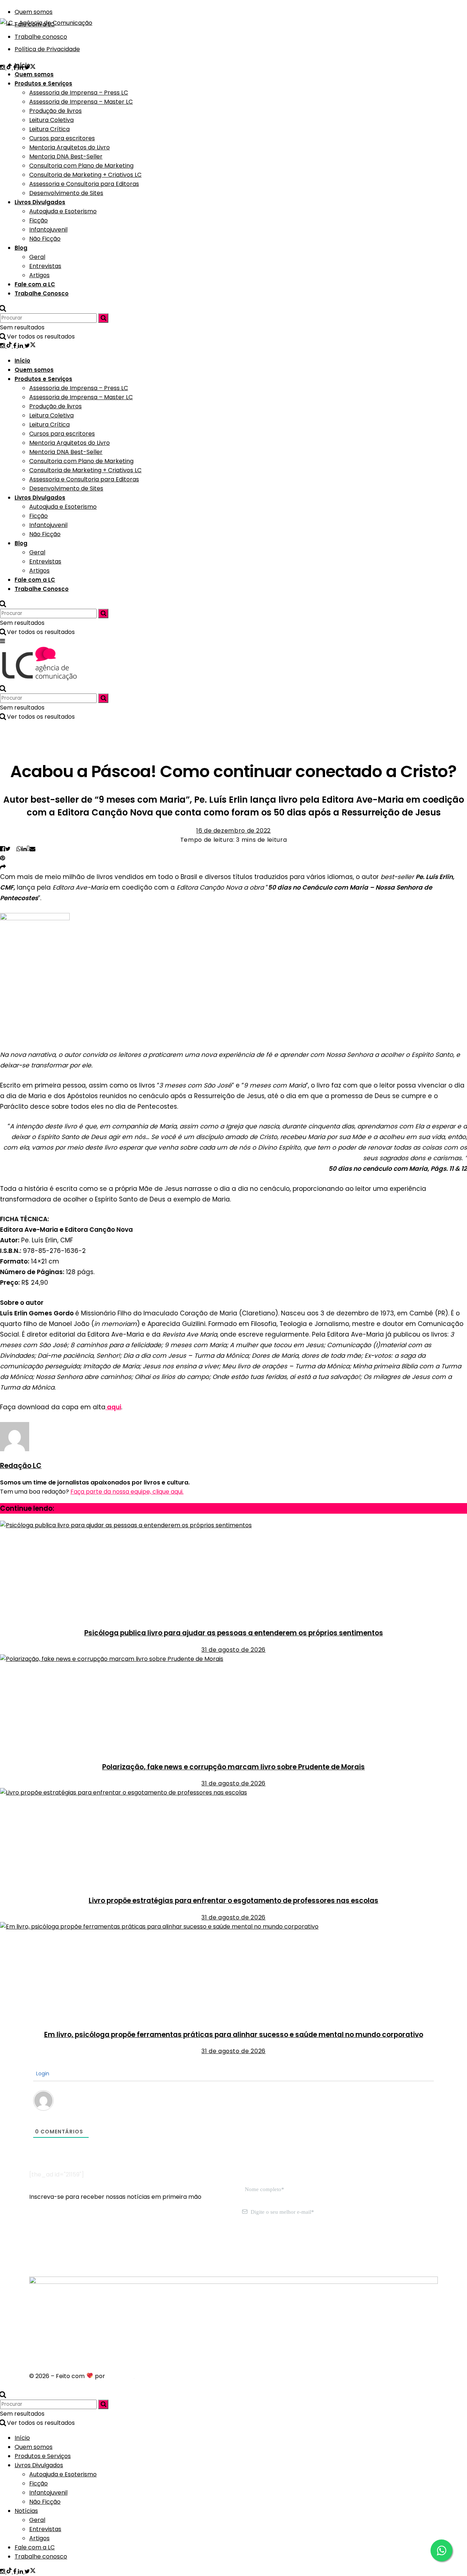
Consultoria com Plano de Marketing (81, 166)
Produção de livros (55, 111)
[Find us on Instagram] (3, 67)
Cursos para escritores (62, 138)
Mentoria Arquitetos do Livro (70, 147)
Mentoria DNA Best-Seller (66, 156)
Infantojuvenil (48, 230)
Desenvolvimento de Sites (66, 193)
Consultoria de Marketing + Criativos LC (85, 175)
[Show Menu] (3, 641)
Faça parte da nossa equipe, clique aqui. (127, 1492)
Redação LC (21, 1466)
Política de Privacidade (47, 49)
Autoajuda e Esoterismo (63, 211)
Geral (37, 257)
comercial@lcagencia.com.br (156, 2248)
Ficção (38, 220)
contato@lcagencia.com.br (69, 2248)
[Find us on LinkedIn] (21, 346)
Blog (21, 248)
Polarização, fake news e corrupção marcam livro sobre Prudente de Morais (233, 1767)
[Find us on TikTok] (10, 346)
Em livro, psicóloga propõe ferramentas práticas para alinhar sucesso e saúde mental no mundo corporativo (234, 2035)
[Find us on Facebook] (16, 346)
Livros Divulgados (40, 202)
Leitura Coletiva (51, 120)
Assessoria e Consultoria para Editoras (84, 184)
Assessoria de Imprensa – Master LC (81, 102)
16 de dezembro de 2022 (233, 831)
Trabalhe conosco (41, 37)
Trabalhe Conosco (42, 293)
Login (42, 2074)
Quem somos (34, 74)
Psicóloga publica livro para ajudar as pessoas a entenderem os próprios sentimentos (234, 1633)
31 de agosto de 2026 (233, 1650)
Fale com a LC (35, 284)
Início (22, 65)
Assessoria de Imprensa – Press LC (79, 93)
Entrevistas (45, 266)
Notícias (26, 2511)
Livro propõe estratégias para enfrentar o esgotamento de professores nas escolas (233, 1901)
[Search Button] (3, 308)
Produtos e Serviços (43, 83)
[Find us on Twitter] (30, 346)
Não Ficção (45, 239)
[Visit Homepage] (46, 21)
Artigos (39, 275)
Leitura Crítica (49, 129)
